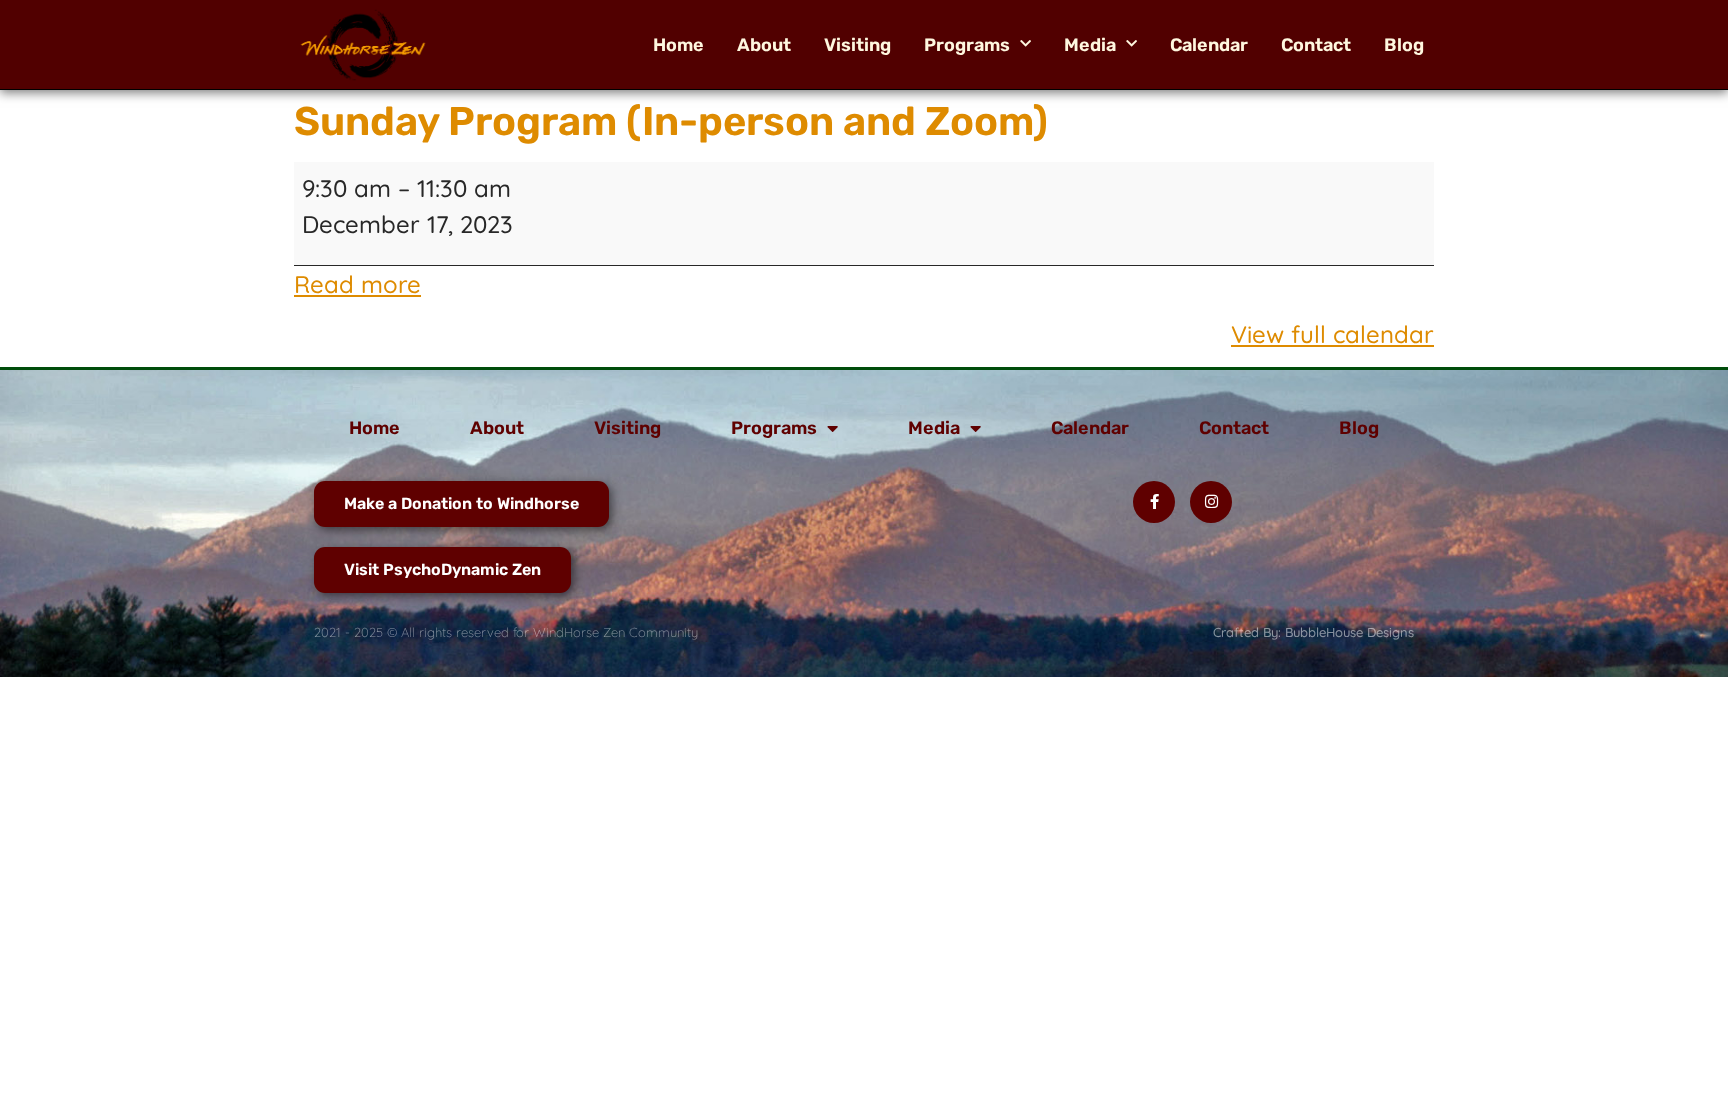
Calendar (1209, 45)
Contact (1316, 45)
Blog (1404, 45)
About (764, 45)
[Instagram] (1211, 502)
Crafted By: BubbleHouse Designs (1313, 632)
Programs (967, 45)
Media (1090, 45)
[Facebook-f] (1154, 502)
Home (678, 45)
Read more (357, 284)
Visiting (857, 45)
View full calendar (1332, 334)
